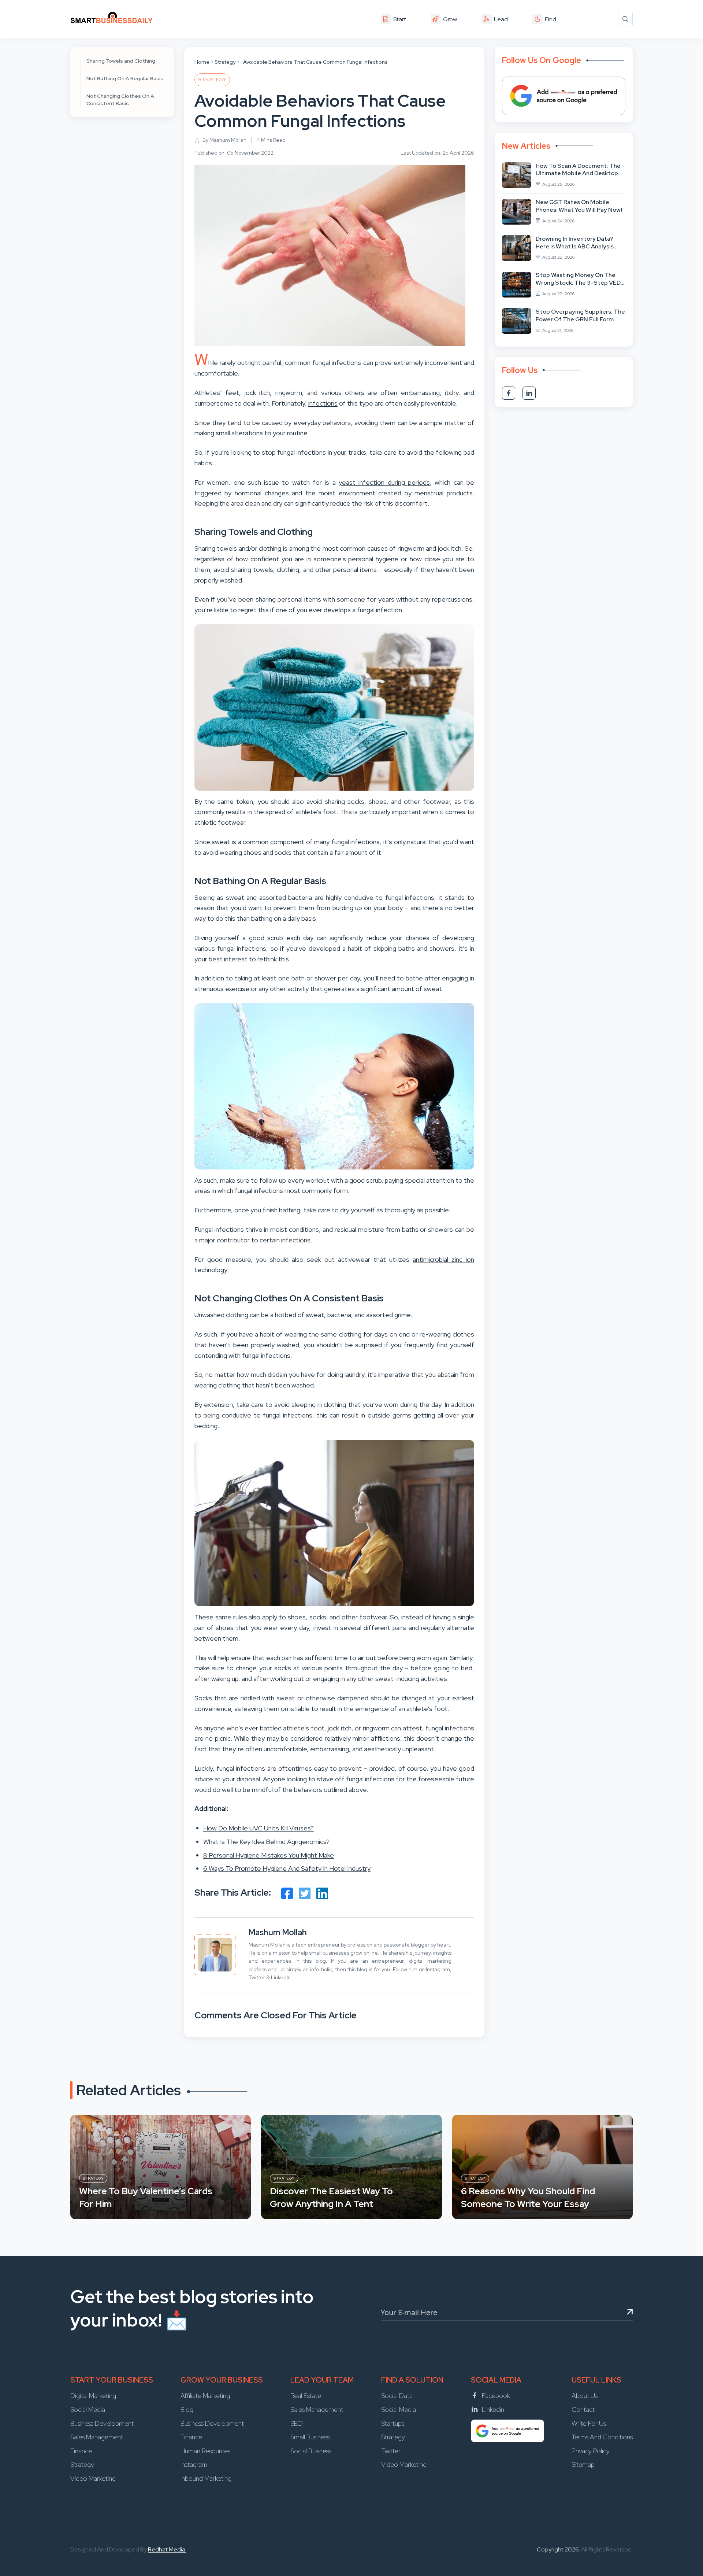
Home (202, 62)
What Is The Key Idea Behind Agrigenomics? (266, 1842)
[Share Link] (287, 1893)
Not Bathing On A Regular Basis (125, 78)
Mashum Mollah (278, 1932)
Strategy (225, 62)
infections (323, 403)
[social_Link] (509, 393)
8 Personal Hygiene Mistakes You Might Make (269, 1855)
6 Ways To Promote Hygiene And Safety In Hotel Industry (287, 1868)
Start (400, 19)
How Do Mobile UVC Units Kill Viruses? (258, 1828)
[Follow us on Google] (564, 96)
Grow (450, 19)
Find (551, 19)
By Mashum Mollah (224, 140)
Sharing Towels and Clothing (121, 61)
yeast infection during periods (384, 482)
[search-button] (625, 19)
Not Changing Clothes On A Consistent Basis (120, 100)
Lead (501, 19)
